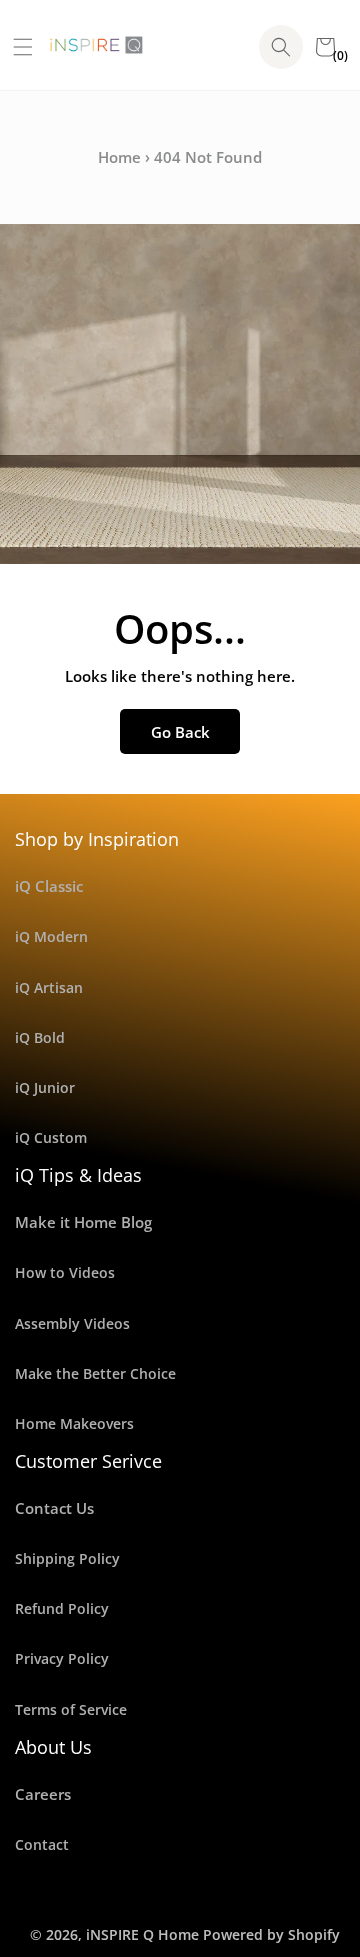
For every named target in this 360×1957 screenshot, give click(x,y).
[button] (15, 47)
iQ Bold (40, 1037)
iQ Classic (49, 886)
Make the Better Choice (95, 1373)
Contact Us (54, 1508)
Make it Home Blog (83, 1222)
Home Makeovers (74, 1423)
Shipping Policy (67, 1558)
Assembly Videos (72, 1323)
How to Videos (65, 1272)
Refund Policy (62, 1608)
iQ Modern (51, 936)
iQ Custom (51, 1137)
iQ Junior (45, 1087)
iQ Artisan (49, 987)
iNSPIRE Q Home (142, 1934)
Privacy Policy (62, 1658)
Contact (42, 1844)
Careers (43, 1794)
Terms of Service (71, 1709)
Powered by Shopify (271, 1934)
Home (119, 157)
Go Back (180, 732)
